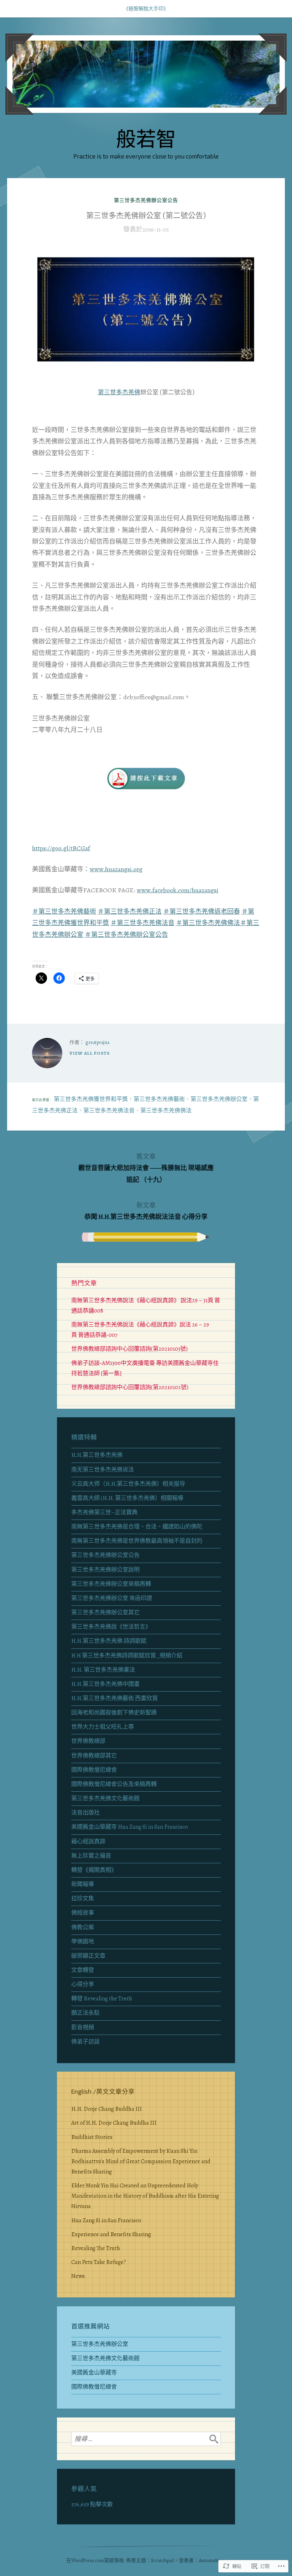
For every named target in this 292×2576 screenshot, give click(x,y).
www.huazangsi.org (116, 869)
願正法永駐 (85, 2013)
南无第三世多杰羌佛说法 (103, 1470)
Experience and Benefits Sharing (111, 2234)
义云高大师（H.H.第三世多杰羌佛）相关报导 (128, 1484)
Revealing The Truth (96, 2248)
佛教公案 (83, 1927)
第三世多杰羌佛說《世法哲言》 (111, 1627)
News (78, 2276)
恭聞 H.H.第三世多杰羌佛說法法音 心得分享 (146, 1211)
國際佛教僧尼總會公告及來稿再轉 (114, 1784)
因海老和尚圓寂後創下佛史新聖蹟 (114, 1713)
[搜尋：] (146, 2439)
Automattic (210, 2561)
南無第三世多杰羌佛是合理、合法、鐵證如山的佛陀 (137, 1527)
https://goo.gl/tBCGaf (61, 848)
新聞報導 (83, 1884)
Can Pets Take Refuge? (99, 2262)
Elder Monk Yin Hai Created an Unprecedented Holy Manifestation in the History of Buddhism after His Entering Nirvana (145, 2196)
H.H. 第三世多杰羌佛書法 (103, 1670)
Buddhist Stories (92, 2137)
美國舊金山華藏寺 (94, 2373)
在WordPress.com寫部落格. (96, 2561)
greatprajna (97, 1042)
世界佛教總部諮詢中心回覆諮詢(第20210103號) (129, 1349)
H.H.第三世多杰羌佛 (97, 1455)
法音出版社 (85, 1813)
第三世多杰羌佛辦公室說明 (105, 1570)
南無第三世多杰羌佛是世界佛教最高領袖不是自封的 (137, 1541)
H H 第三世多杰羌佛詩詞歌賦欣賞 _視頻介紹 (127, 1656)
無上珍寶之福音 (91, 1856)
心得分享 (83, 1984)
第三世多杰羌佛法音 (109, 1111)
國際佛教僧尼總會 (94, 1770)
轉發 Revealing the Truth (102, 1999)
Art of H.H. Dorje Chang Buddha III (114, 2123)
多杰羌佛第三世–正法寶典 (104, 1512)
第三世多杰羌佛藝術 (159, 1099)
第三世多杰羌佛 (119, 392)
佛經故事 (83, 1913)
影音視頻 (83, 2027)
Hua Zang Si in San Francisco (106, 2221)
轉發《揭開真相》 (94, 1870)
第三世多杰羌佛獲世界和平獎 (91, 1099)
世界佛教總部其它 (94, 1756)
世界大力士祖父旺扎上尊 (103, 1727)
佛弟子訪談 (85, 2042)
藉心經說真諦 (88, 1842)
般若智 (146, 138)
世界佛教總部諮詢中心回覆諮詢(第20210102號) (130, 1387)
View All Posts (90, 1053)
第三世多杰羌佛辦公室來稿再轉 (111, 1584)
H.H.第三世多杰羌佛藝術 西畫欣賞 (114, 1698)
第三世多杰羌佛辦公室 (219, 1099)
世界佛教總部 (88, 1741)
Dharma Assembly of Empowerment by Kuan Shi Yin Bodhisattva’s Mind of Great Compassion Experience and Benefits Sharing (141, 2161)
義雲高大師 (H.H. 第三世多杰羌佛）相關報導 (127, 1498)
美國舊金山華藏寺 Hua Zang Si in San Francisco (130, 1827)
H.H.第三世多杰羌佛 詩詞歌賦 (109, 1641)
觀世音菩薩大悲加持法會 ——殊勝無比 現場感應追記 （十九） (146, 1168)
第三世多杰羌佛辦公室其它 (105, 1612)
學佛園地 (83, 1942)
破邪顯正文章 (88, 1956)
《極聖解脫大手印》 (146, 9)
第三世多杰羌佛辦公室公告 (146, 200)
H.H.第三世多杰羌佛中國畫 (105, 1684)
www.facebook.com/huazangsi (178, 890)
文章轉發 (83, 1970)
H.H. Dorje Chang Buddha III (106, 2109)
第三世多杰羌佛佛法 (166, 1111)
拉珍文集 (83, 1899)
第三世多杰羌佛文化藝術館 (105, 1798)
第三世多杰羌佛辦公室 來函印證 (112, 1598)
